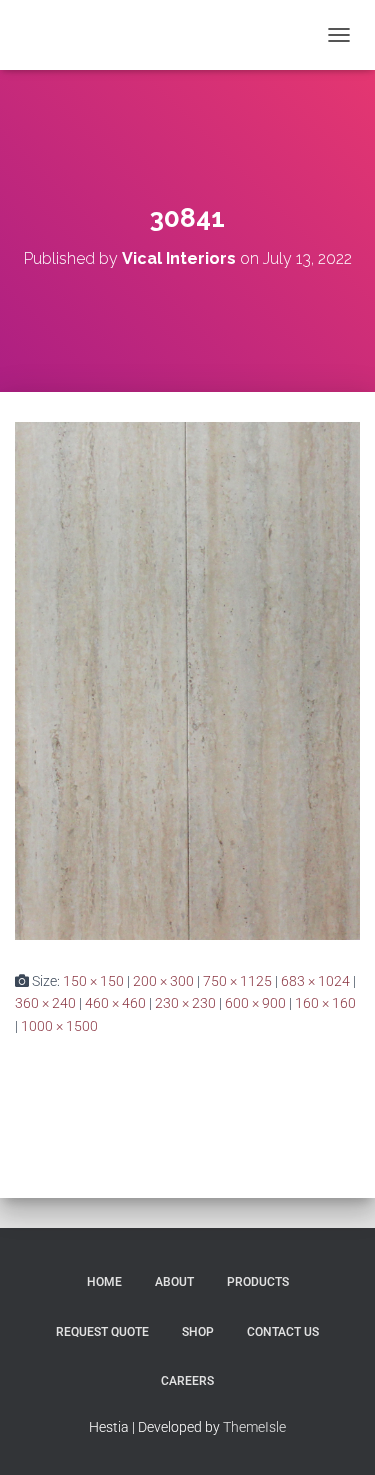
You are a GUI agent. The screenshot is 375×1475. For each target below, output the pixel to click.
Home (104, 1282)
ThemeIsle (254, 1427)
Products (258, 1282)
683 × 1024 (315, 981)
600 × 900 (255, 1003)
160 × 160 (325, 1003)
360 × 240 (45, 1003)
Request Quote (102, 1332)
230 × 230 (185, 1003)
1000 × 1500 (59, 1026)
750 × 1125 (237, 981)
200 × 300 (163, 981)
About (174, 1282)
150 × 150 (93, 981)
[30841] (187, 680)
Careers (187, 1381)
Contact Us (283, 1332)
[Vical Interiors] (68, 35)
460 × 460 (115, 1003)
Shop (198, 1332)
